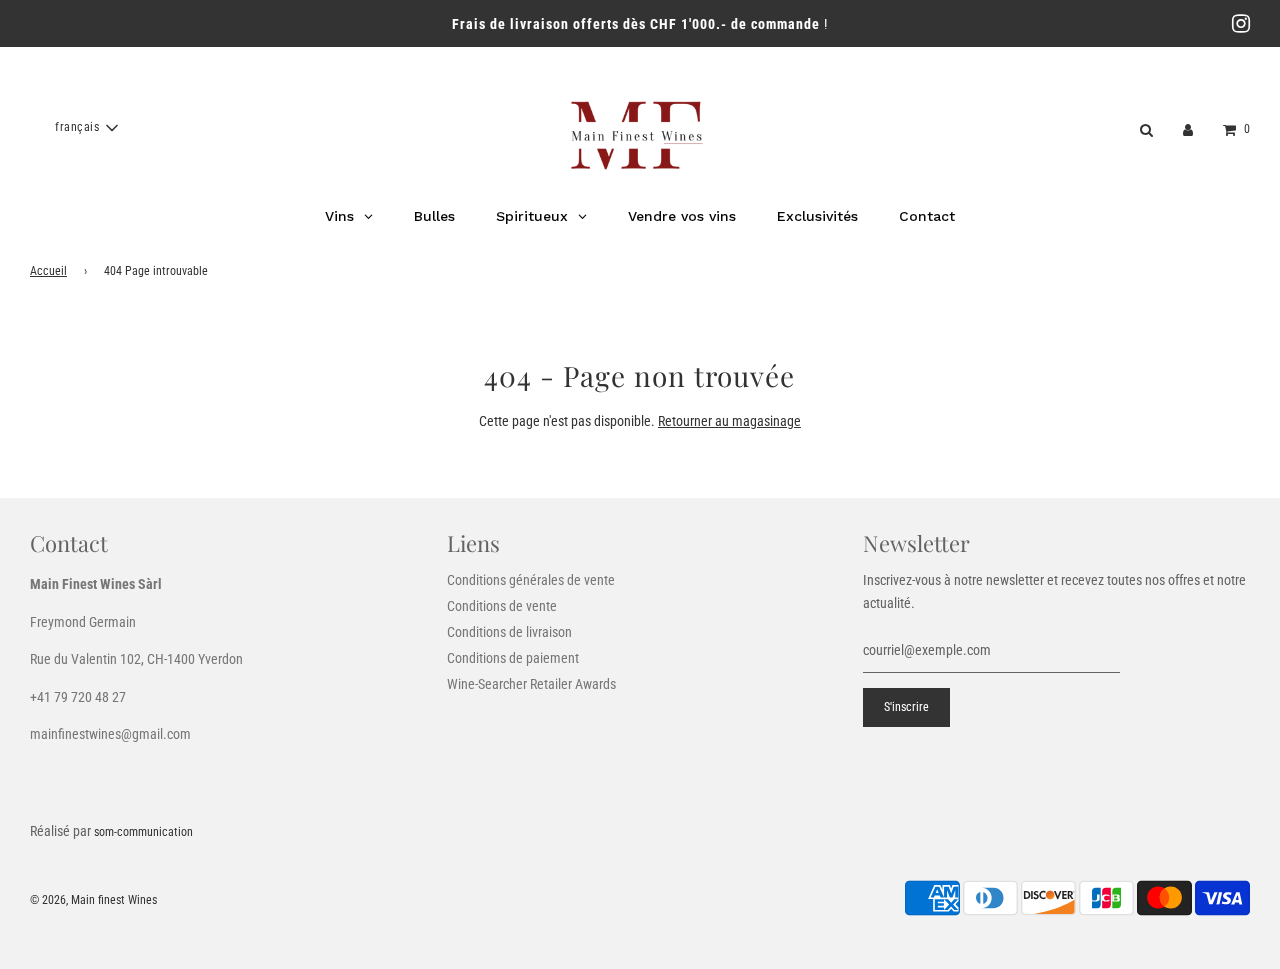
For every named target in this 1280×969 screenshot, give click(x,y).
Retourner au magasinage (729, 421)
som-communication (143, 832)
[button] (86, 128)
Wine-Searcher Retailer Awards (531, 684)
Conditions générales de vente (531, 580)
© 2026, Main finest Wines (93, 900)
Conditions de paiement (513, 658)
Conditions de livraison (509, 632)
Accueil (48, 271)
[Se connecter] (1188, 128)
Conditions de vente (502, 606)
